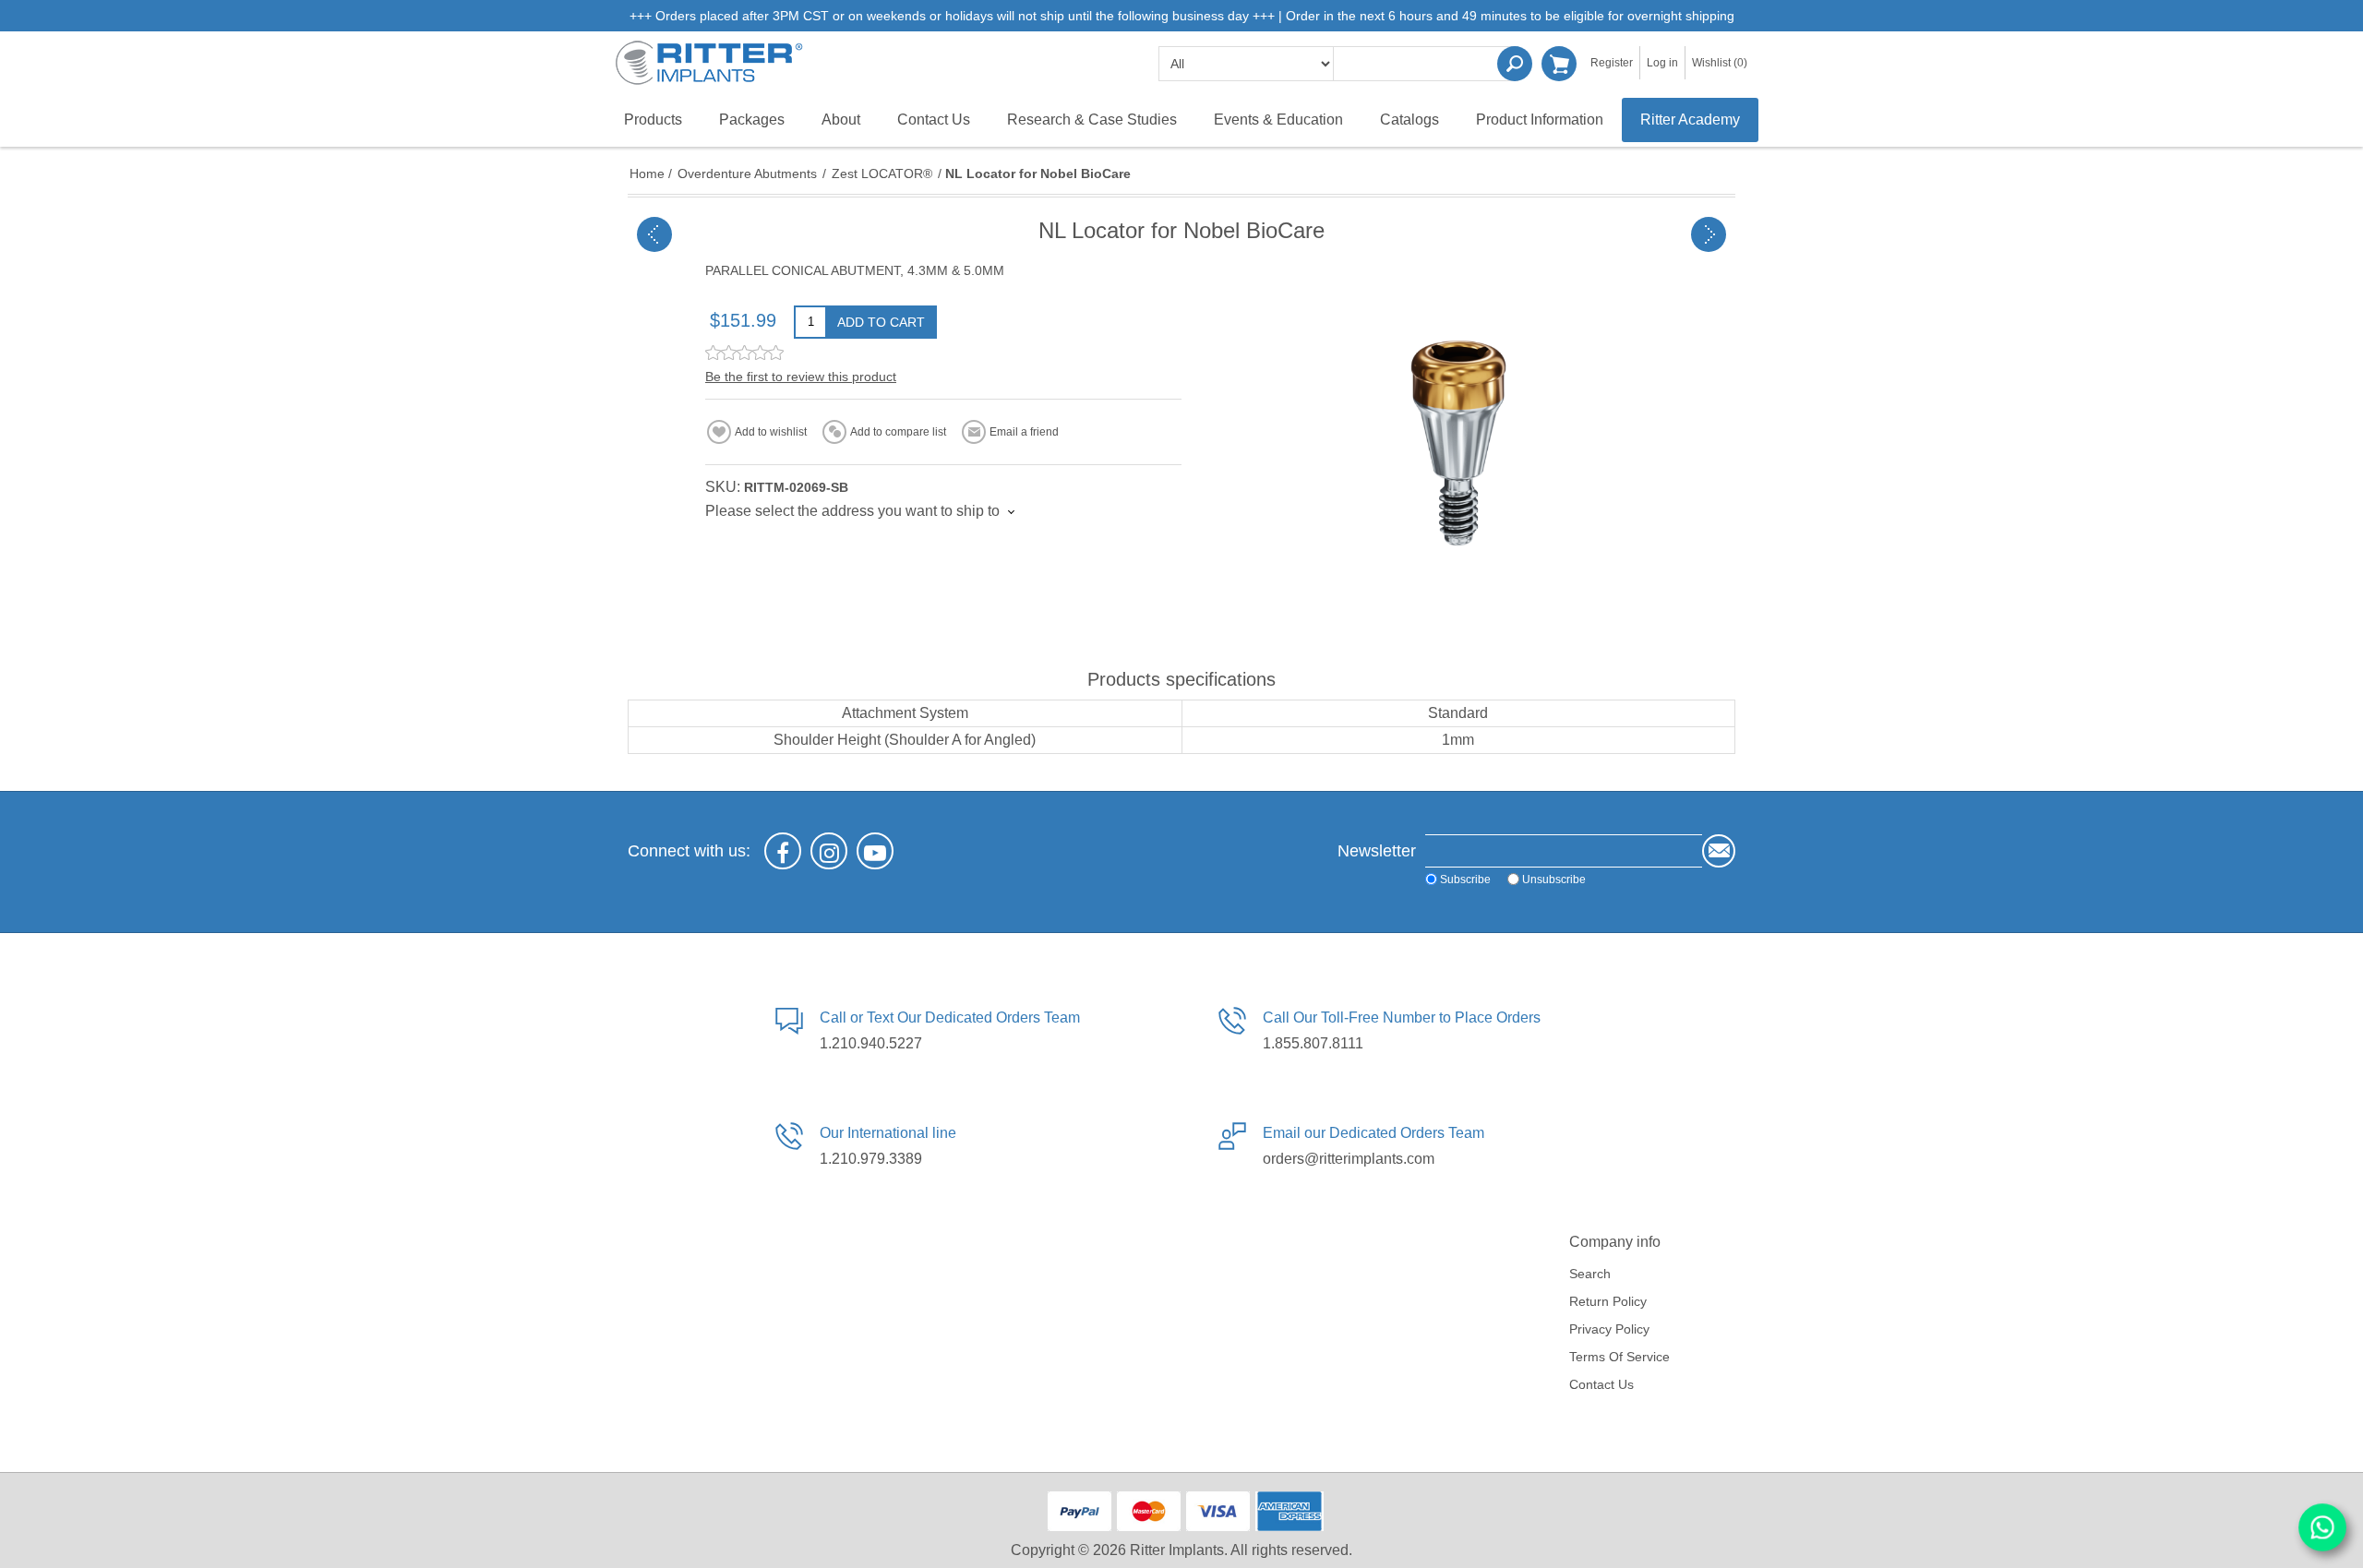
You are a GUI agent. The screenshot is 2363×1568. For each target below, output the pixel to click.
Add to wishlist (771, 432)
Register (1612, 63)
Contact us (1601, 1384)
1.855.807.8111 (1313, 1043)
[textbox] (1426, 64)
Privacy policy (1609, 1329)
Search (1515, 64)
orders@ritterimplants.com (1349, 1159)
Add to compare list (898, 432)
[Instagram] (829, 851)
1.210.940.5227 (871, 1043)
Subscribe (1465, 880)
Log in (1662, 63)
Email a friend (1024, 432)
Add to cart (881, 322)
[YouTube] (875, 851)
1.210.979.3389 (871, 1159)
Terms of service (1619, 1357)
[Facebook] (783, 851)
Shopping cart (1559, 64)
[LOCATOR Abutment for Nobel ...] (1709, 234)
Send (1719, 851)
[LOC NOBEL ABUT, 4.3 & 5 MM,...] (654, 234)
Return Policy (1608, 1301)
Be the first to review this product (801, 377)
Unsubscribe (1554, 880)
